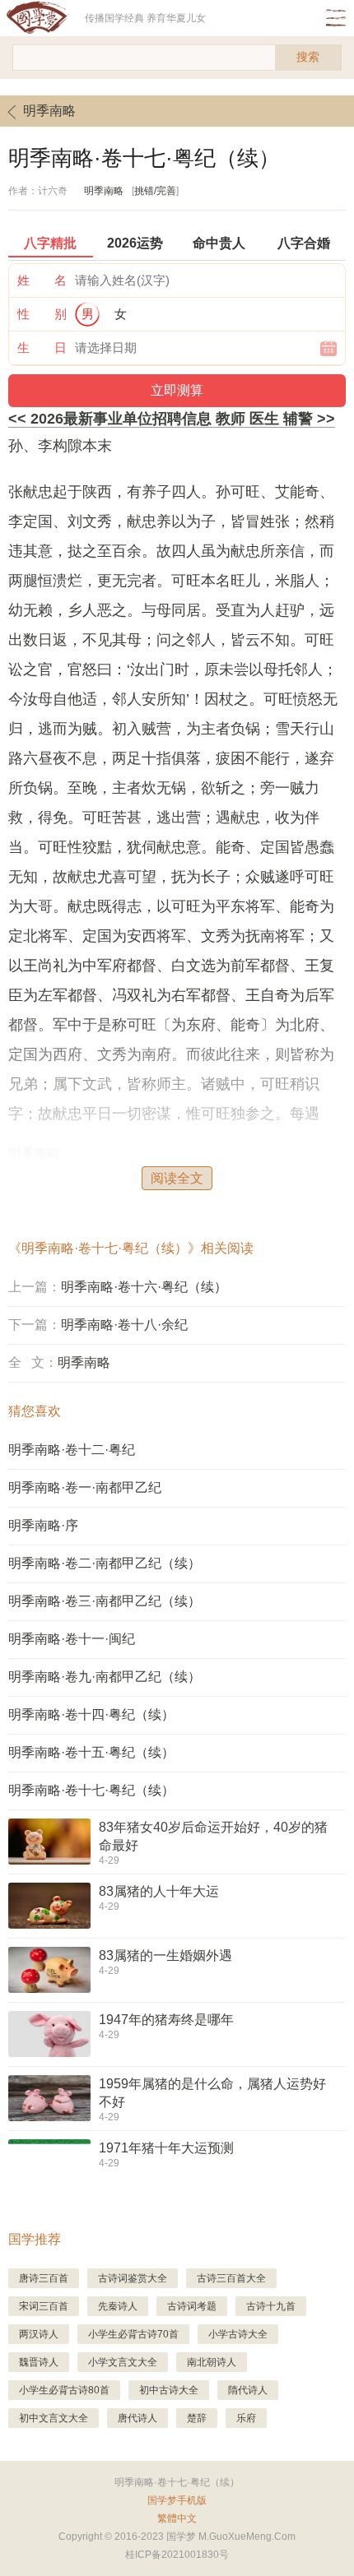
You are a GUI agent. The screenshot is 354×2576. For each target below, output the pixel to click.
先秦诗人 (118, 2306)
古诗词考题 (192, 2306)
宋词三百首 (44, 2306)
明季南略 (49, 111)
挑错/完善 (155, 191)
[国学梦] (42, 18)
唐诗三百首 (44, 2278)
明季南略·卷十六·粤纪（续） (144, 1287)
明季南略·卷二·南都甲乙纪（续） (105, 1563)
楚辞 (197, 2418)
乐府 (246, 2418)
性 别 (42, 314)
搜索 (308, 57)
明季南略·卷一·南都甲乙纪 (85, 1487)
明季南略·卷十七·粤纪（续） (91, 1790)
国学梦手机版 (177, 2500)
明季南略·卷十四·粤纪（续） (91, 1714)
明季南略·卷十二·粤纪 (72, 1450)
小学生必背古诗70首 (133, 2334)
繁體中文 (177, 2518)
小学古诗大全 (238, 2334)
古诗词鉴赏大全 (133, 2278)
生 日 (42, 347)
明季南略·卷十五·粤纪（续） (91, 1752)
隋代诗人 (248, 2390)
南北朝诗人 (212, 2362)
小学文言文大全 (123, 2362)
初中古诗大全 (169, 2390)
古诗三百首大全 (231, 2278)
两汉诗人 (39, 2334)
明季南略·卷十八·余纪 (124, 1325)
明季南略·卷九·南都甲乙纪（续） (105, 1677)
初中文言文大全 (54, 2418)
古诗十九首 (271, 2306)
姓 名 (42, 280)
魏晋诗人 (39, 2362)
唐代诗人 (137, 2418)
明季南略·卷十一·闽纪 (72, 1639)
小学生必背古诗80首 (64, 2390)
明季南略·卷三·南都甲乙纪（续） (105, 1601)
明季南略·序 (43, 1525)
